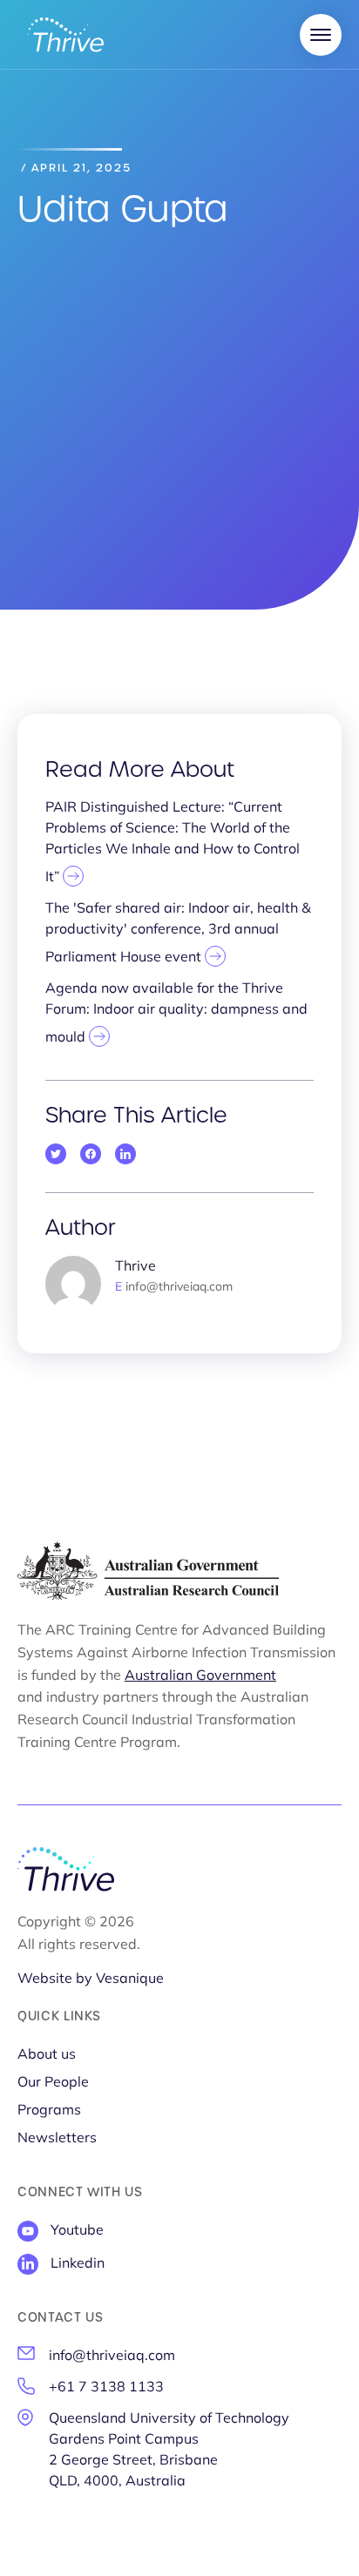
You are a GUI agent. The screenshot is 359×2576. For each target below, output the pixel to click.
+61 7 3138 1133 (106, 2388)
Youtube (77, 2231)
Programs (49, 2111)
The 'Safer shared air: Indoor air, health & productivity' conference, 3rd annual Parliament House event (178, 934)
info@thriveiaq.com (112, 2357)
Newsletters (57, 2139)
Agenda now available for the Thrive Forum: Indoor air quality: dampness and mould (176, 1014)
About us (47, 2055)
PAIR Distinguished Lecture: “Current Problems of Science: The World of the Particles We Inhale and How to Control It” (173, 843)
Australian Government (200, 1676)
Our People (53, 2083)
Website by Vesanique (91, 1979)
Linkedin (78, 2264)
